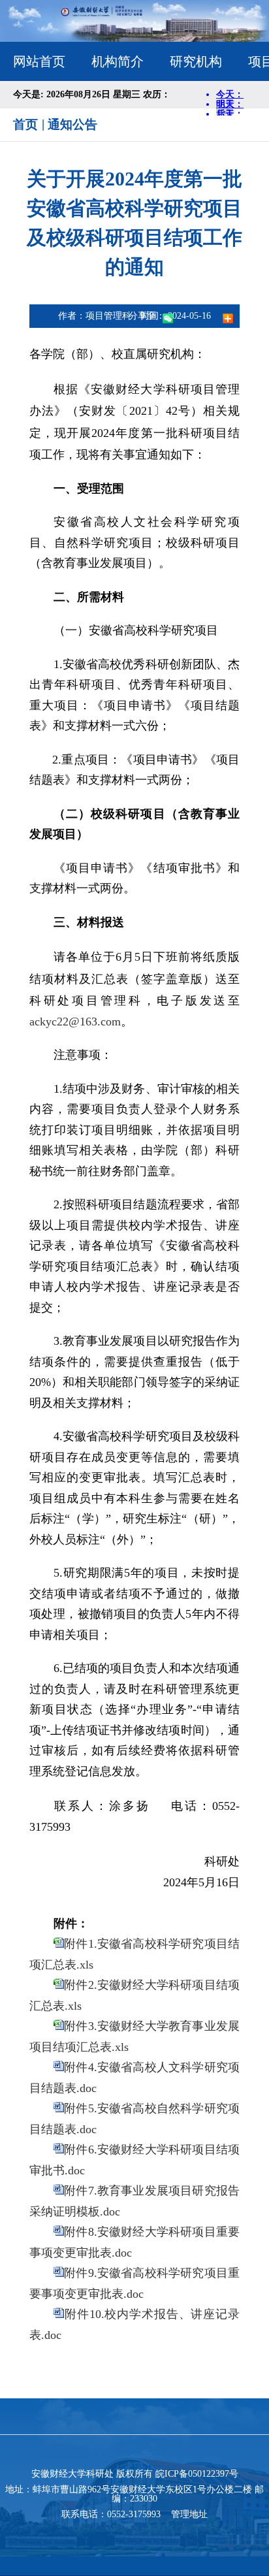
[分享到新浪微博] (191, 316)
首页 (25, 124)
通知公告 (72, 124)
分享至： (147, 316)
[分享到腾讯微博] (204, 316)
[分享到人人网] (217, 316)
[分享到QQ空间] (178, 316)
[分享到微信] (168, 318)
